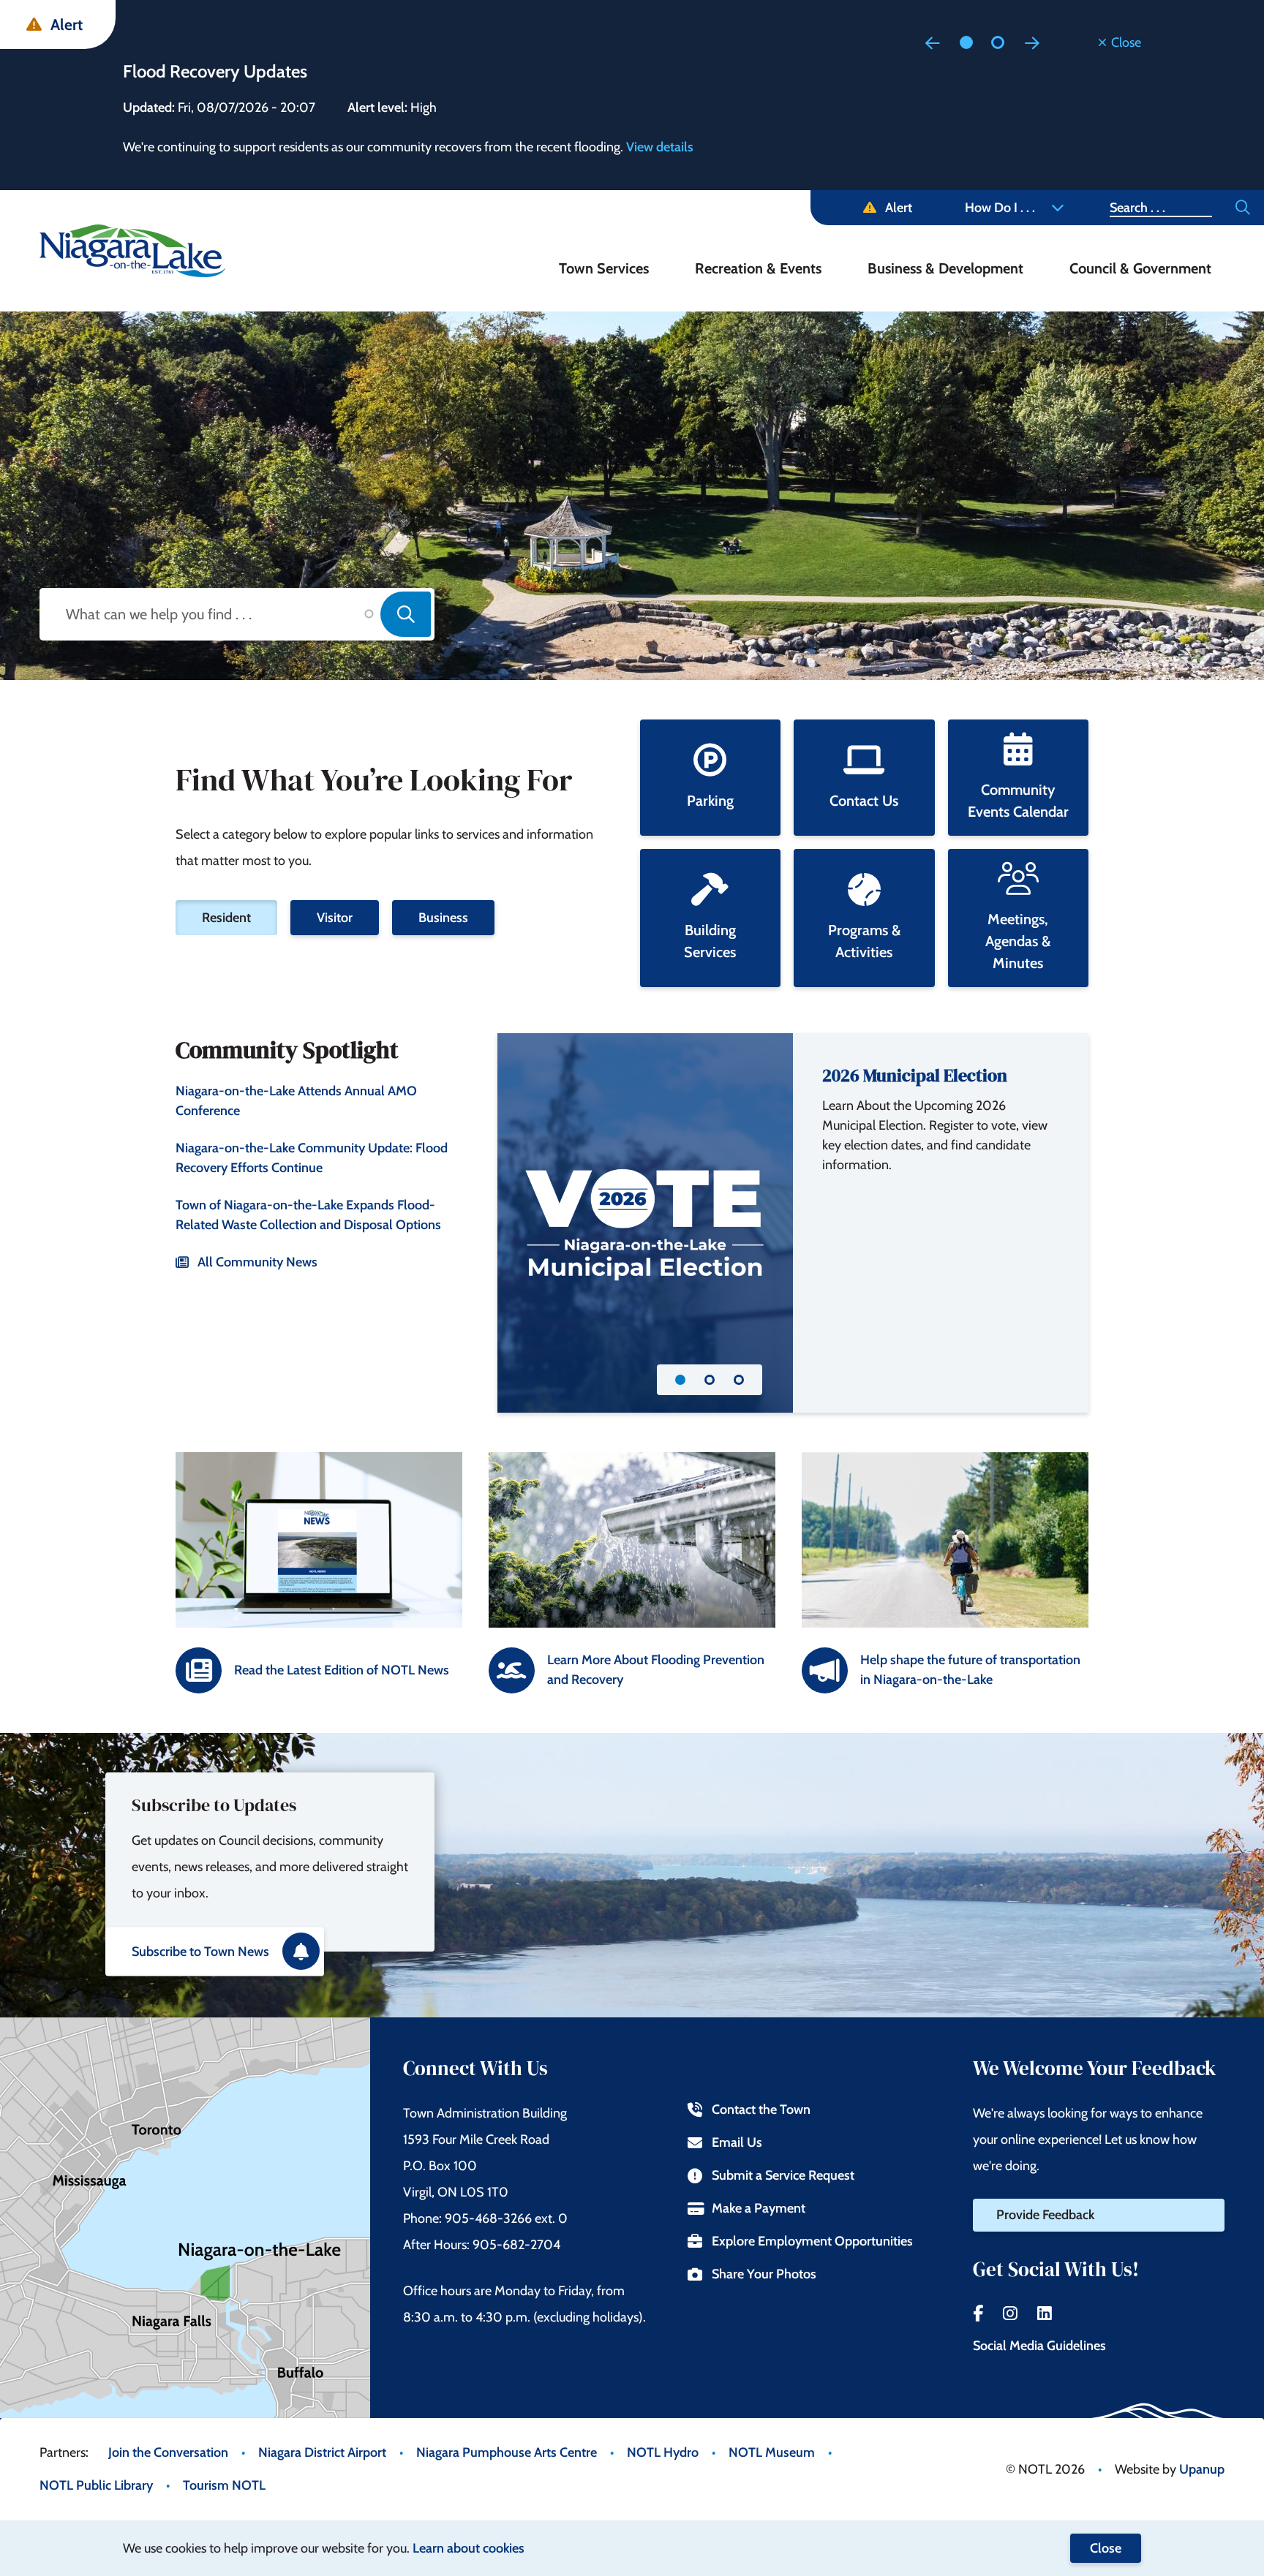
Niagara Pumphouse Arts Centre (507, 2452)
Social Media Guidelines (1039, 2346)
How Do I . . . (1000, 208)
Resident (226, 918)
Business (443, 918)
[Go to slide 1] (966, 42)
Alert (899, 208)
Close (1106, 2548)
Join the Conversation (168, 2452)
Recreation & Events (758, 268)
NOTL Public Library (96, 2485)
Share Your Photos (764, 2274)
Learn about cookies (469, 2548)
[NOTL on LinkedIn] (1045, 2314)
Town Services (604, 268)
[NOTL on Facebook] (978, 2314)
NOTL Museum (772, 2452)
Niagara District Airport (322, 2452)
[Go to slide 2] (998, 42)
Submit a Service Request (783, 2175)
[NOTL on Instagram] (1010, 2314)
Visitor (335, 918)
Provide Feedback (1045, 2215)
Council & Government (1140, 268)
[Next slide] (1032, 42)
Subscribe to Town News (200, 1951)
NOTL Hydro (663, 2452)
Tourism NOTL (224, 2485)
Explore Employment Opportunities (812, 2241)
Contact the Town (761, 2109)
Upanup (1202, 2469)
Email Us (737, 2142)
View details (660, 147)
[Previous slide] (933, 42)
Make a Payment (759, 2208)
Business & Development (945, 268)
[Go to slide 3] (739, 1380)
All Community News (257, 1262)
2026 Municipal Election (915, 1075)
